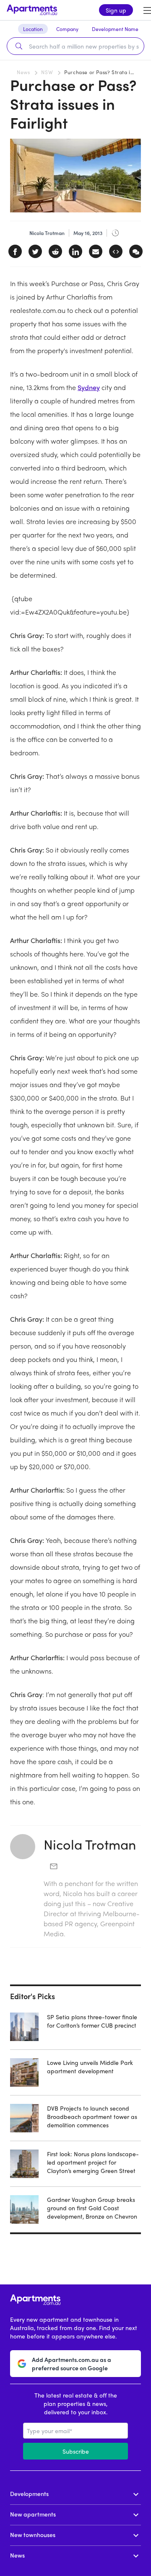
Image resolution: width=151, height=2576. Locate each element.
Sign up (116, 10)
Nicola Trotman (90, 1844)
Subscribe (76, 2451)
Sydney (89, 387)
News (23, 72)
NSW (47, 72)
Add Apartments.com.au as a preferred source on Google (72, 2364)
